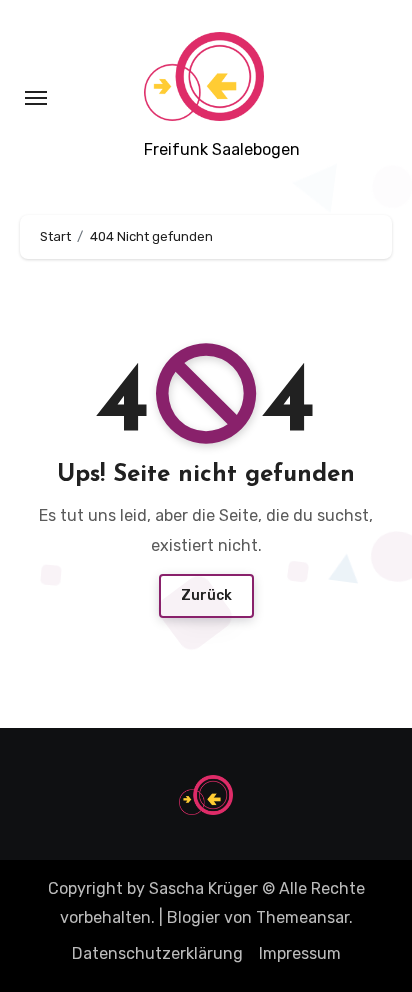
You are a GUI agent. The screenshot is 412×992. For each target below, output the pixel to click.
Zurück (206, 595)
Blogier (193, 917)
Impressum (300, 953)
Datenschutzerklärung (157, 953)
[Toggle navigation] (36, 98)
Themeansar (302, 917)
